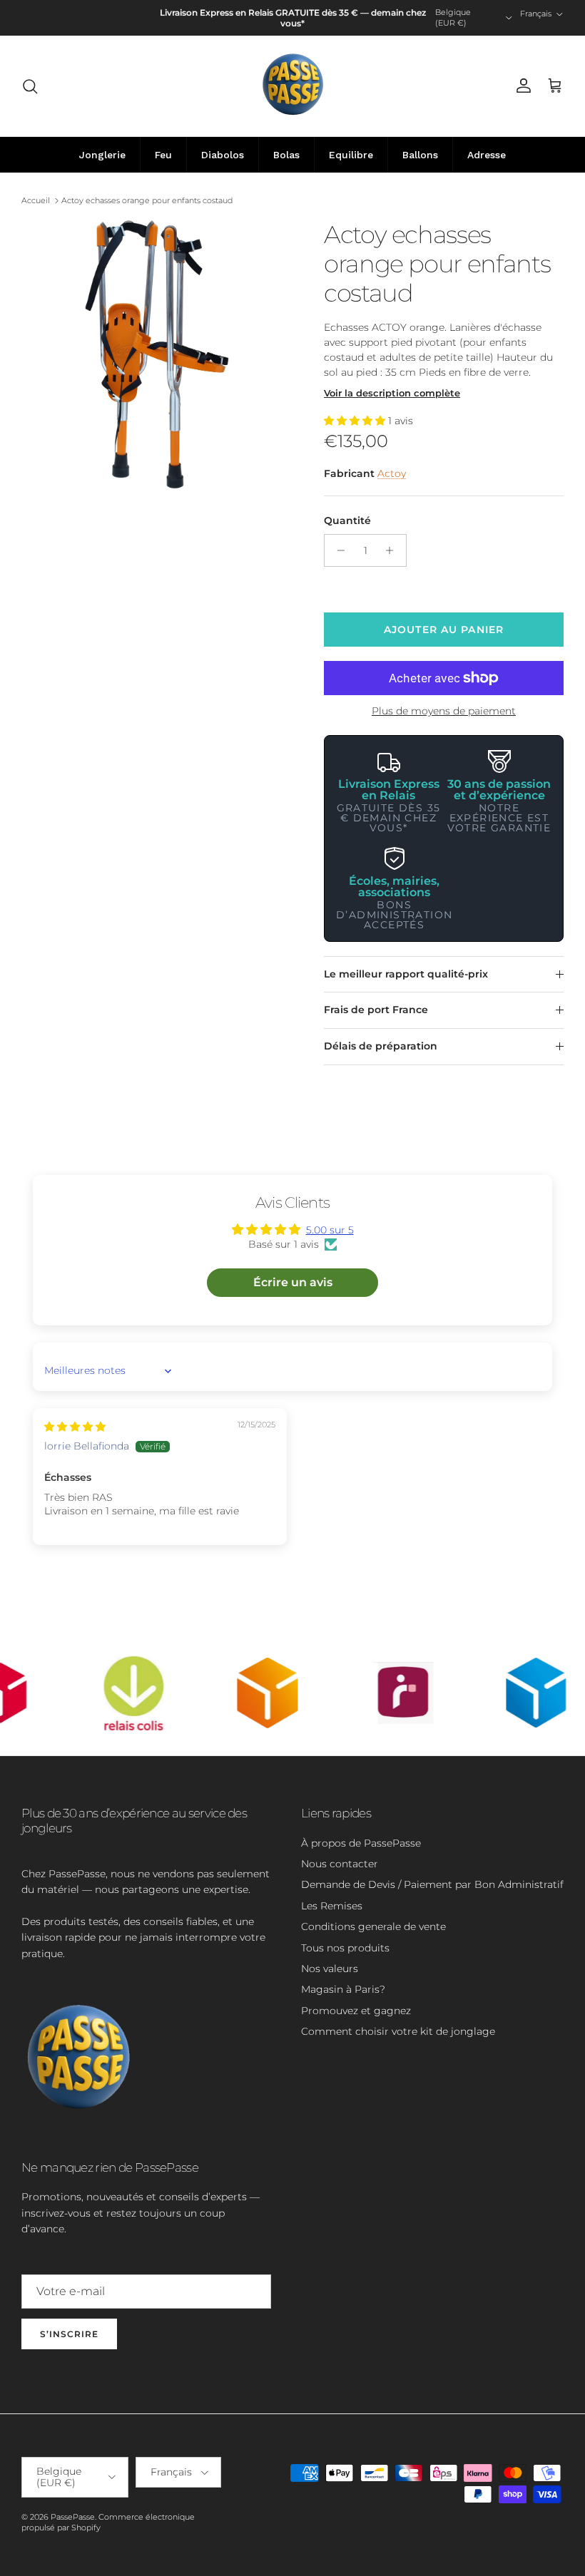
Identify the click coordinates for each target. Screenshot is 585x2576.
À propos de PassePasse (361, 1843)
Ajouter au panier (444, 630)
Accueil (36, 200)
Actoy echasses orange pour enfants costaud (147, 200)
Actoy (392, 473)
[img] (75, 1427)
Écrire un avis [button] (293, 1282)
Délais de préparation (381, 1046)
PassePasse (73, 2517)
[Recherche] (30, 86)
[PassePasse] (293, 86)
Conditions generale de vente (373, 1926)
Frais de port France (376, 1010)
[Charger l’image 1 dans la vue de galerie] (157, 356)
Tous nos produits (345, 1948)
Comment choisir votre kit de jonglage (398, 2031)
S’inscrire (69, 2334)
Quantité (347, 520)
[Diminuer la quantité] (337, 550)
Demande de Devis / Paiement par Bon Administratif (432, 1884)
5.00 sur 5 (330, 1230)
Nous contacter (340, 1864)
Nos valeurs (330, 1969)
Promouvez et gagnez (356, 2011)
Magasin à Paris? (343, 1989)
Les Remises (332, 1906)
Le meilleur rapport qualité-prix (406, 974)
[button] (356, 421)
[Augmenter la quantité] (393, 550)
